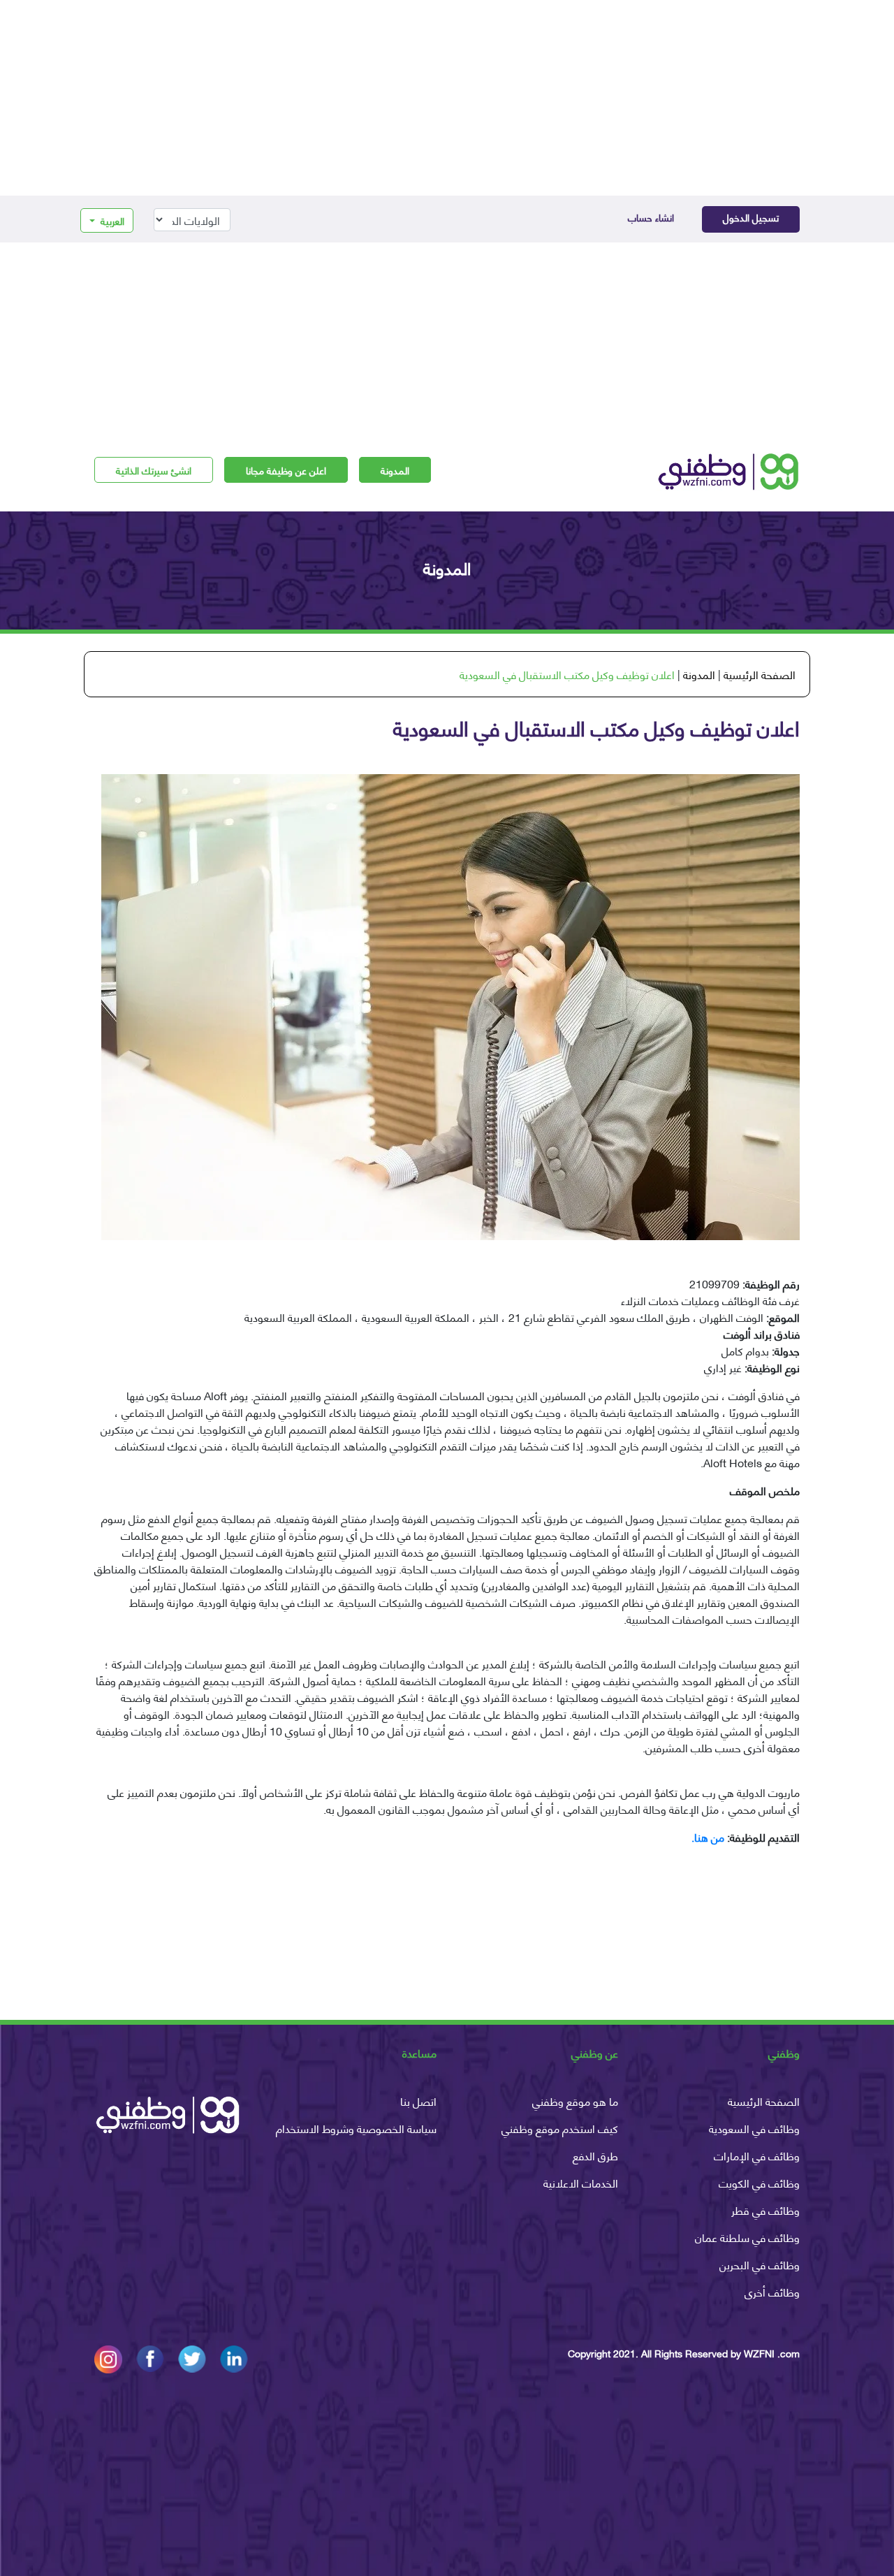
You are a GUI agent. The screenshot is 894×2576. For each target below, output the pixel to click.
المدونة (395, 470)
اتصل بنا (418, 2101)
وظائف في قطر (765, 2210)
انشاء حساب (651, 217)
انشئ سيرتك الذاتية (154, 470)
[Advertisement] (447, 98)
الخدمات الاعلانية (581, 2182)
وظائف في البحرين (760, 2264)
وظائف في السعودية (754, 2128)
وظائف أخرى (772, 2291)
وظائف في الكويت (759, 2182)
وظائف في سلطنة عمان (747, 2237)
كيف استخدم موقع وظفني (560, 2128)
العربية (111, 220)
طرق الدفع (595, 2155)
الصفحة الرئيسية (760, 674)
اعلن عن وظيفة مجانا (286, 470)
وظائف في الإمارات (757, 2155)
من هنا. (708, 1836)
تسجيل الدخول (751, 217)
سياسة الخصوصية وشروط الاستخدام (356, 2128)
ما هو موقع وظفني (575, 2101)
